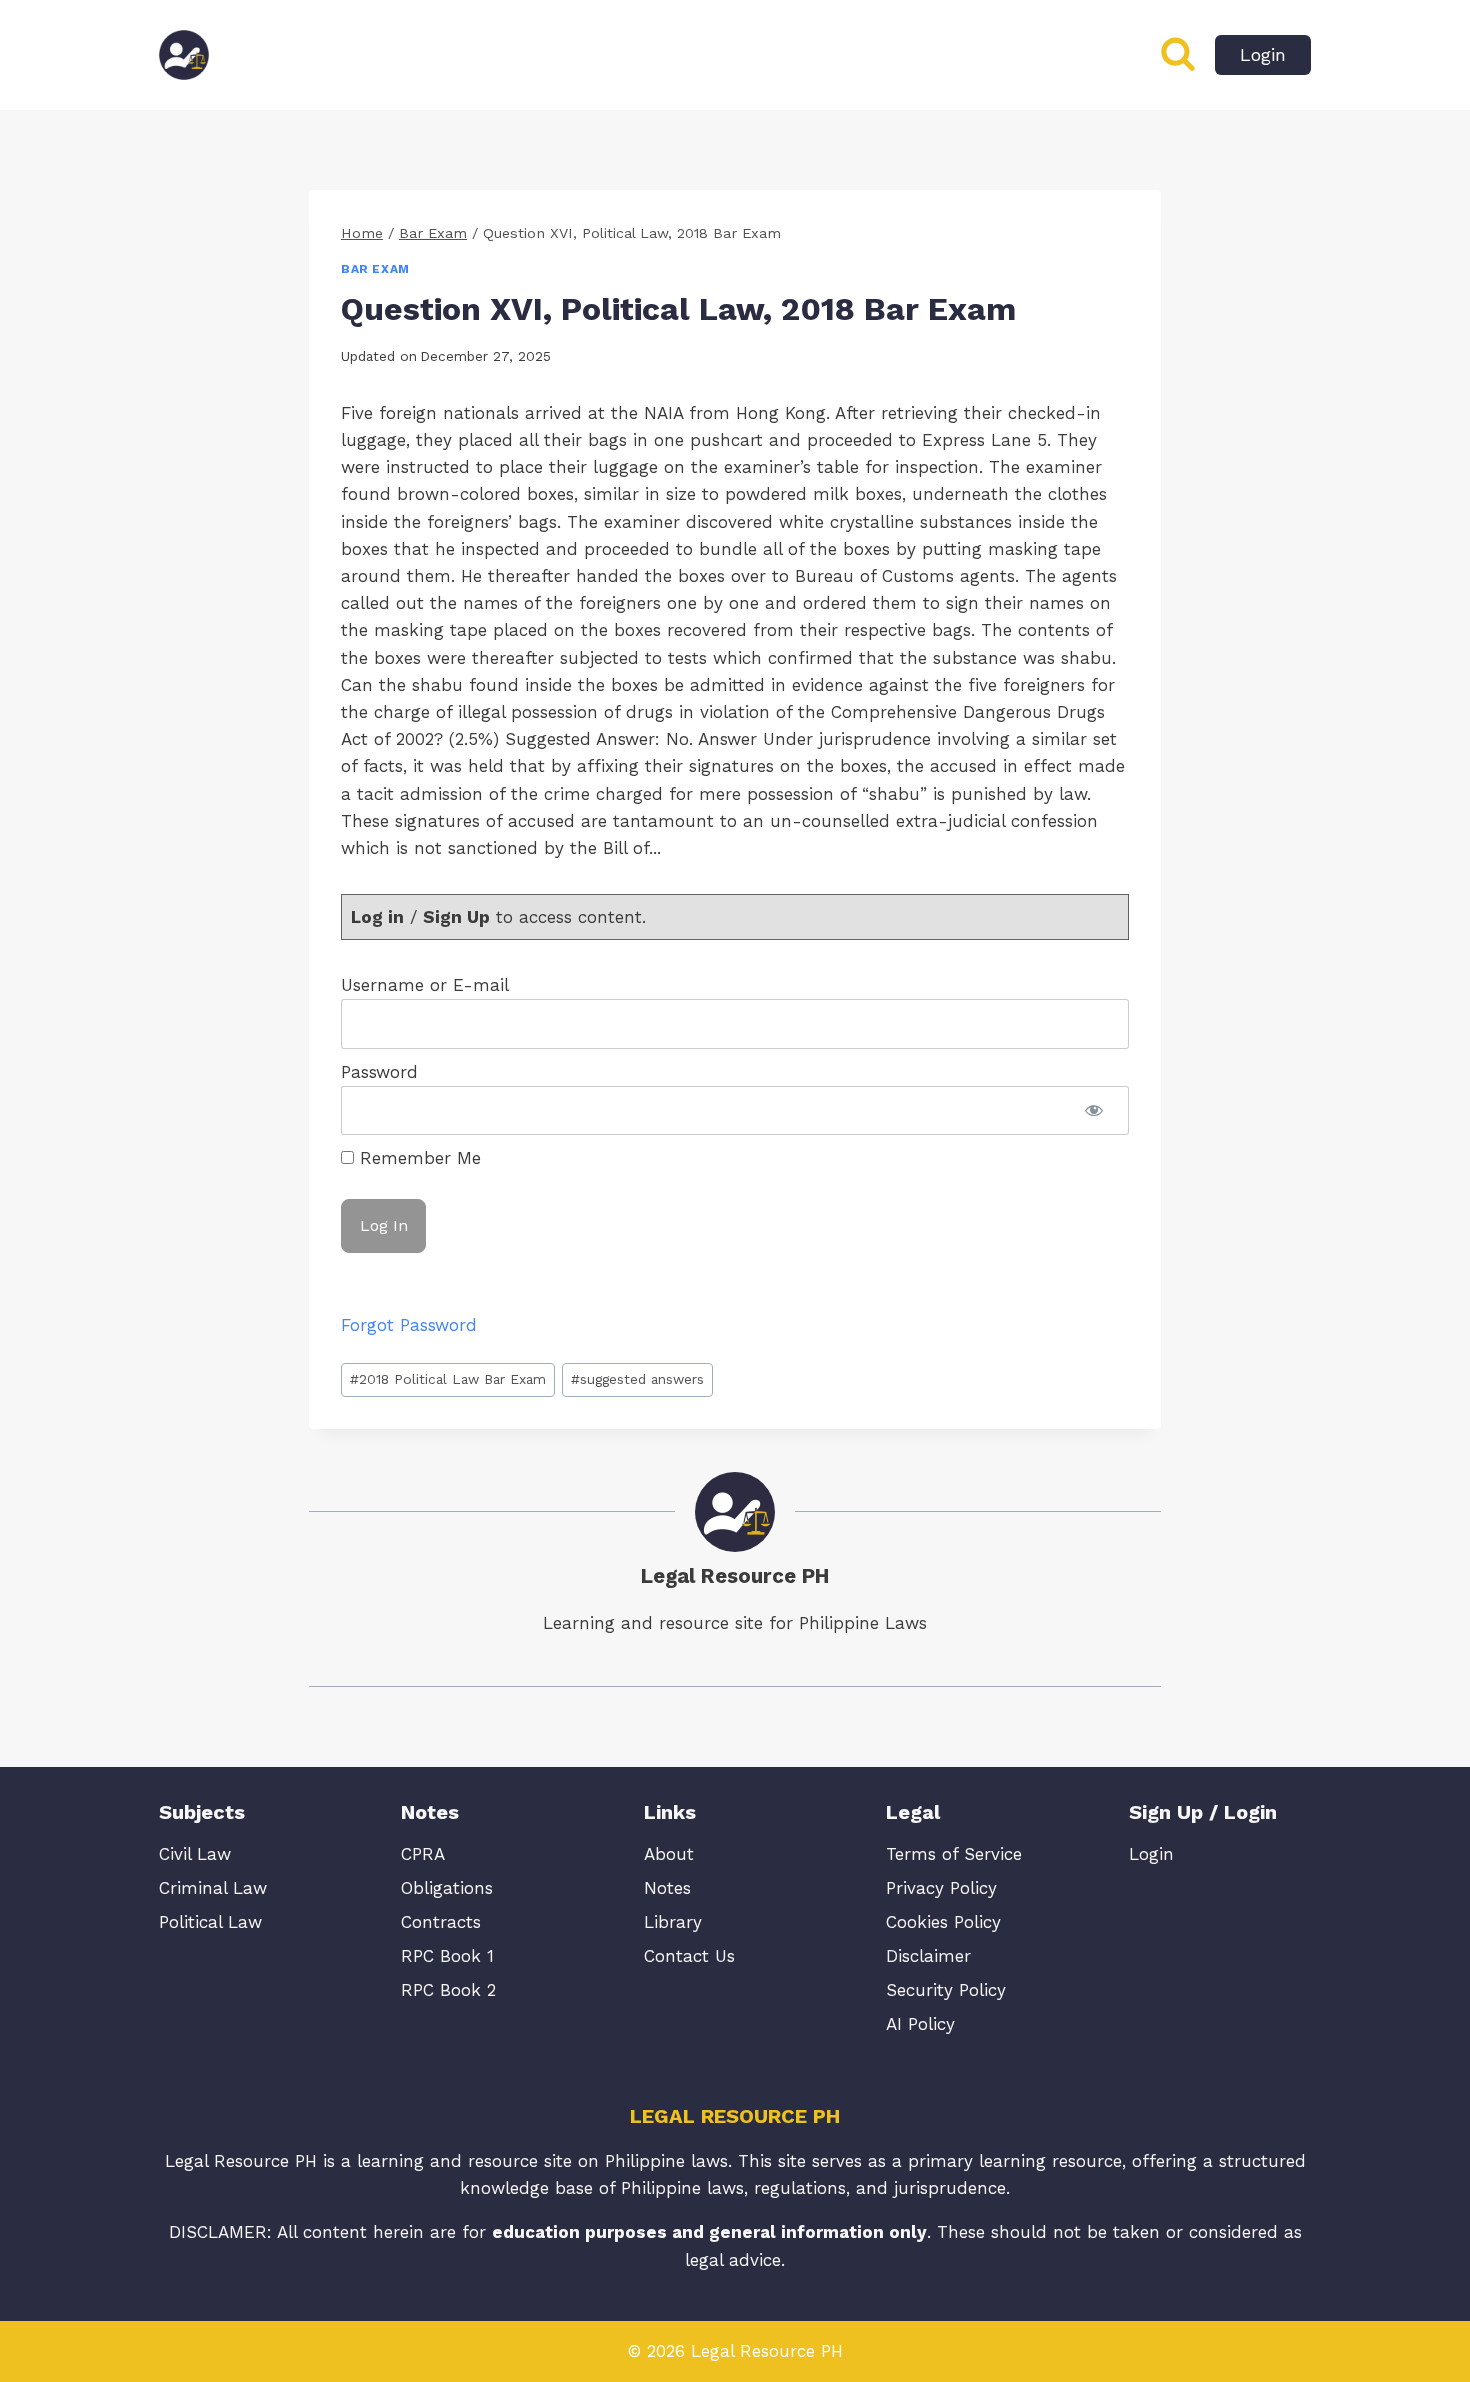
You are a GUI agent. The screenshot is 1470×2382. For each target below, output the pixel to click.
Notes (667, 1888)
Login (1263, 54)
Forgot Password (409, 1325)
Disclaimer (928, 1956)
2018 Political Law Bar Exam (448, 1379)
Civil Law (195, 1854)
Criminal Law (213, 1888)
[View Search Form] (1178, 55)
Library (673, 1922)
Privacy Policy (941, 1888)
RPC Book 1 (447, 1956)
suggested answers (637, 1379)
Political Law (210, 1922)
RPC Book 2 (448, 1990)
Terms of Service (954, 1854)
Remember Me (417, 1158)
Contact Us (689, 1956)
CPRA (423, 1854)
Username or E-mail (425, 985)
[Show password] (1094, 1110)
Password (379, 1072)
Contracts (441, 1922)
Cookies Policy (943, 1922)
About (669, 1854)
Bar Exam (375, 269)
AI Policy (920, 2024)
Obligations (447, 1888)
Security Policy (946, 1990)
